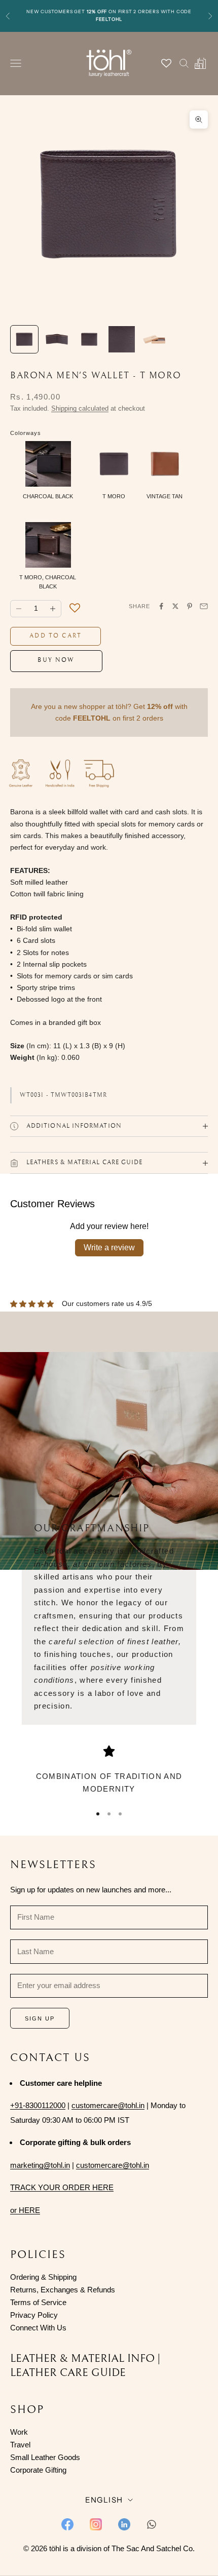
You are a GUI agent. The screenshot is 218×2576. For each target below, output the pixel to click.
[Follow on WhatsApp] (152, 2524)
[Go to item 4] (122, 339)
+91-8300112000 (38, 2105)
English (104, 2500)
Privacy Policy (34, 2315)
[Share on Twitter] (175, 606)
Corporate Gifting (38, 2470)
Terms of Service (38, 2302)
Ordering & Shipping (43, 2277)
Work (19, 2432)
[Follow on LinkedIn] (124, 2524)
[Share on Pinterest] (190, 606)
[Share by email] (204, 606)
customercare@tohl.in (108, 2105)
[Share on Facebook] (161, 606)
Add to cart (56, 636)
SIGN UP (40, 2018)
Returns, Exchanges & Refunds (63, 2290)
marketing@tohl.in (40, 2165)
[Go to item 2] (57, 339)
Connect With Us (38, 2328)
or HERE (25, 2210)
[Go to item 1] (24, 339)
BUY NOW (56, 660)
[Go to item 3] (89, 339)
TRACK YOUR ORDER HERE (62, 2187)
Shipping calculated (80, 408)
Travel (20, 2445)
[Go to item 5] (154, 339)
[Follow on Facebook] (67, 2524)
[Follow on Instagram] (96, 2524)
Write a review (109, 1247)
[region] (109, 1771)
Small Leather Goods (45, 2457)
